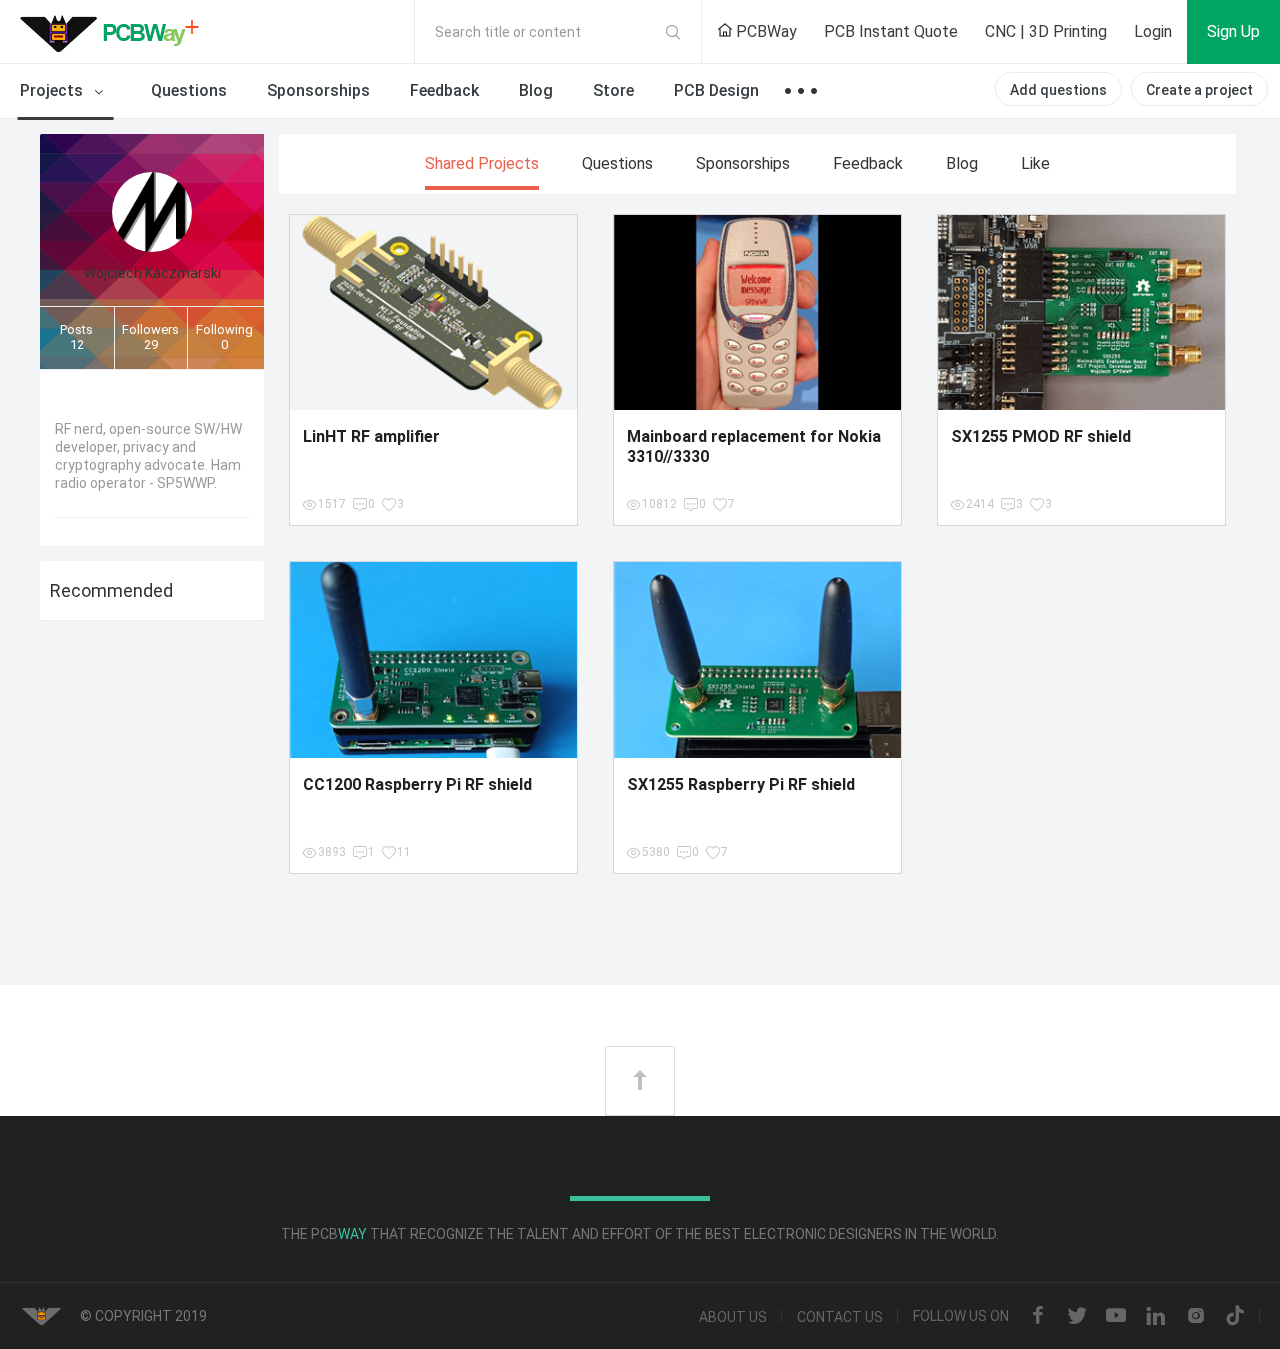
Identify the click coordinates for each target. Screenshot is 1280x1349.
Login (1153, 31)
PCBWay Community (115, 32)
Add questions (1058, 90)
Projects (53, 90)
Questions (189, 90)
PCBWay (764, 31)
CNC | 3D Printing (1046, 31)
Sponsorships (318, 90)
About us (733, 1317)
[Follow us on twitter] (1077, 1317)
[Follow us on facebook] (1038, 1317)
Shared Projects (482, 163)
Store (613, 90)
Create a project (1199, 90)
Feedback (444, 90)
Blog (536, 90)
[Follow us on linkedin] (1156, 1317)
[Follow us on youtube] (1116, 1317)
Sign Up (1233, 31)
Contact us (840, 1317)
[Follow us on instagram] (1196, 1317)
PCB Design (716, 90)
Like (1035, 163)
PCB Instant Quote (891, 31)
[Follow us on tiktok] (1235, 1317)
